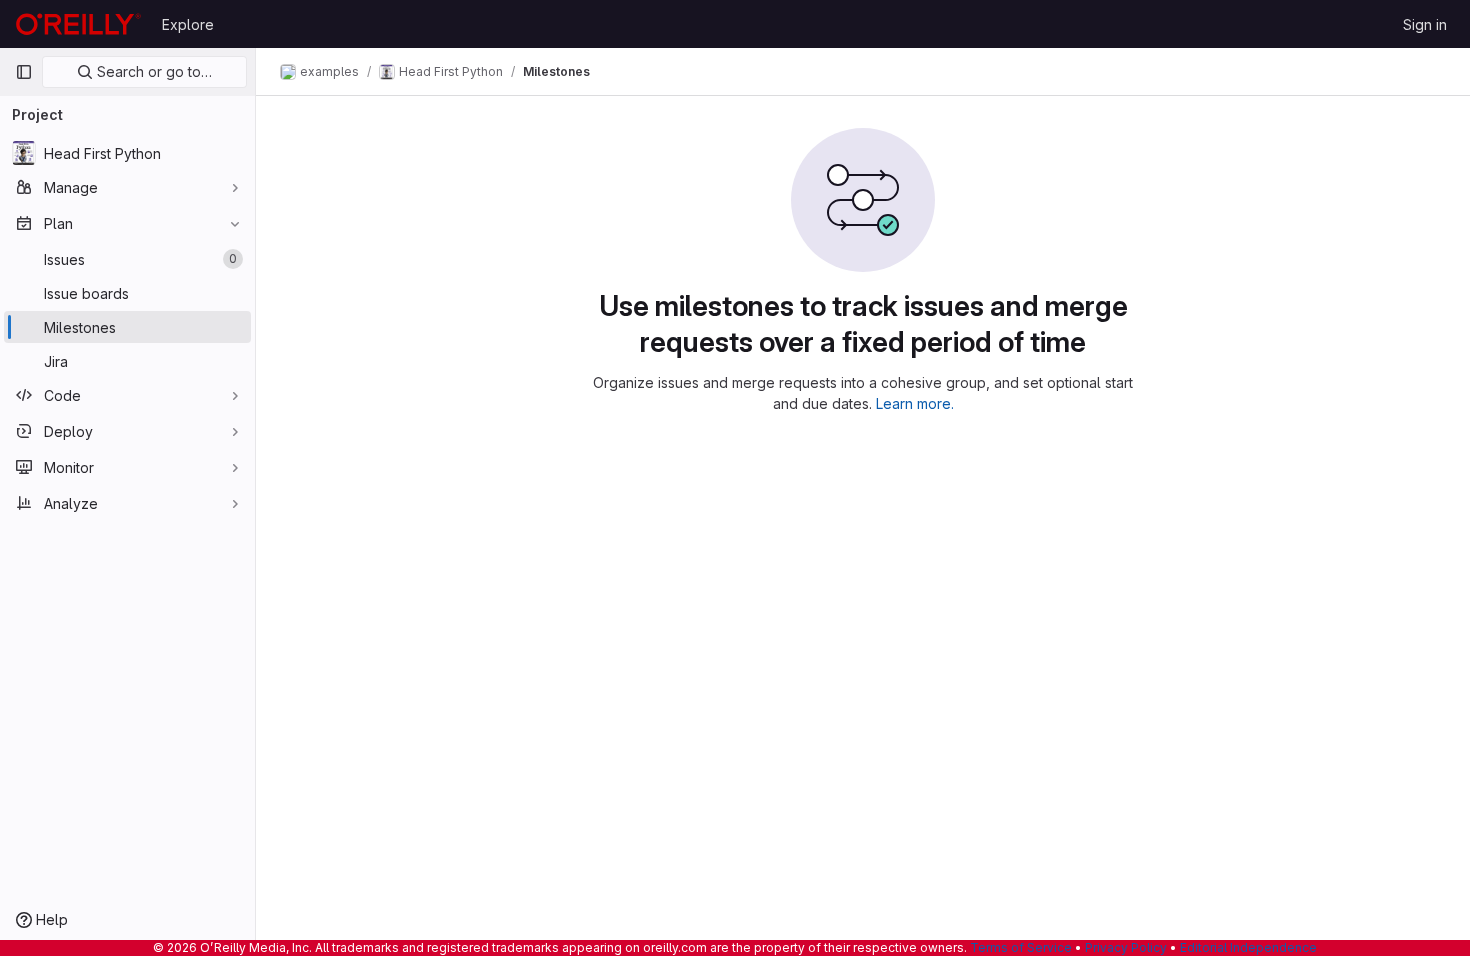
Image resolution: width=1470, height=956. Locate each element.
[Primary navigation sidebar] (24, 72)
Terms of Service (1021, 947)
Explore (188, 24)
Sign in (1425, 24)
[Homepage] (78, 24)
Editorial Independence (1248, 947)
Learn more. (915, 403)
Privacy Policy (1126, 947)
